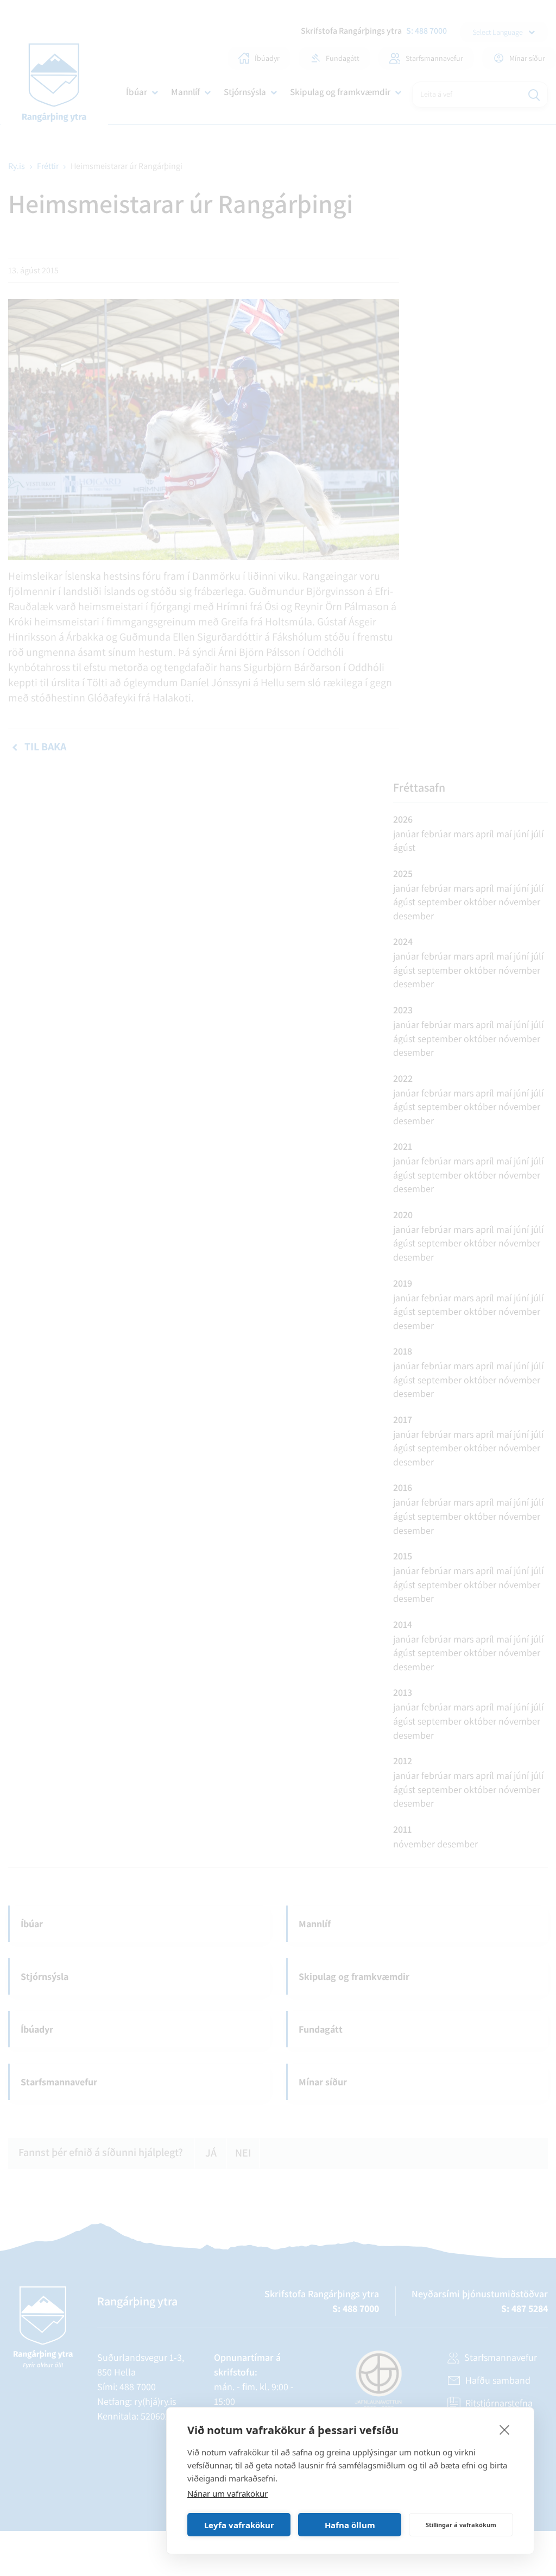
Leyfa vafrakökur (239, 2525)
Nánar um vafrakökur (228, 2493)
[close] (505, 2429)
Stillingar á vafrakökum (461, 2525)
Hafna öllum (350, 2525)
